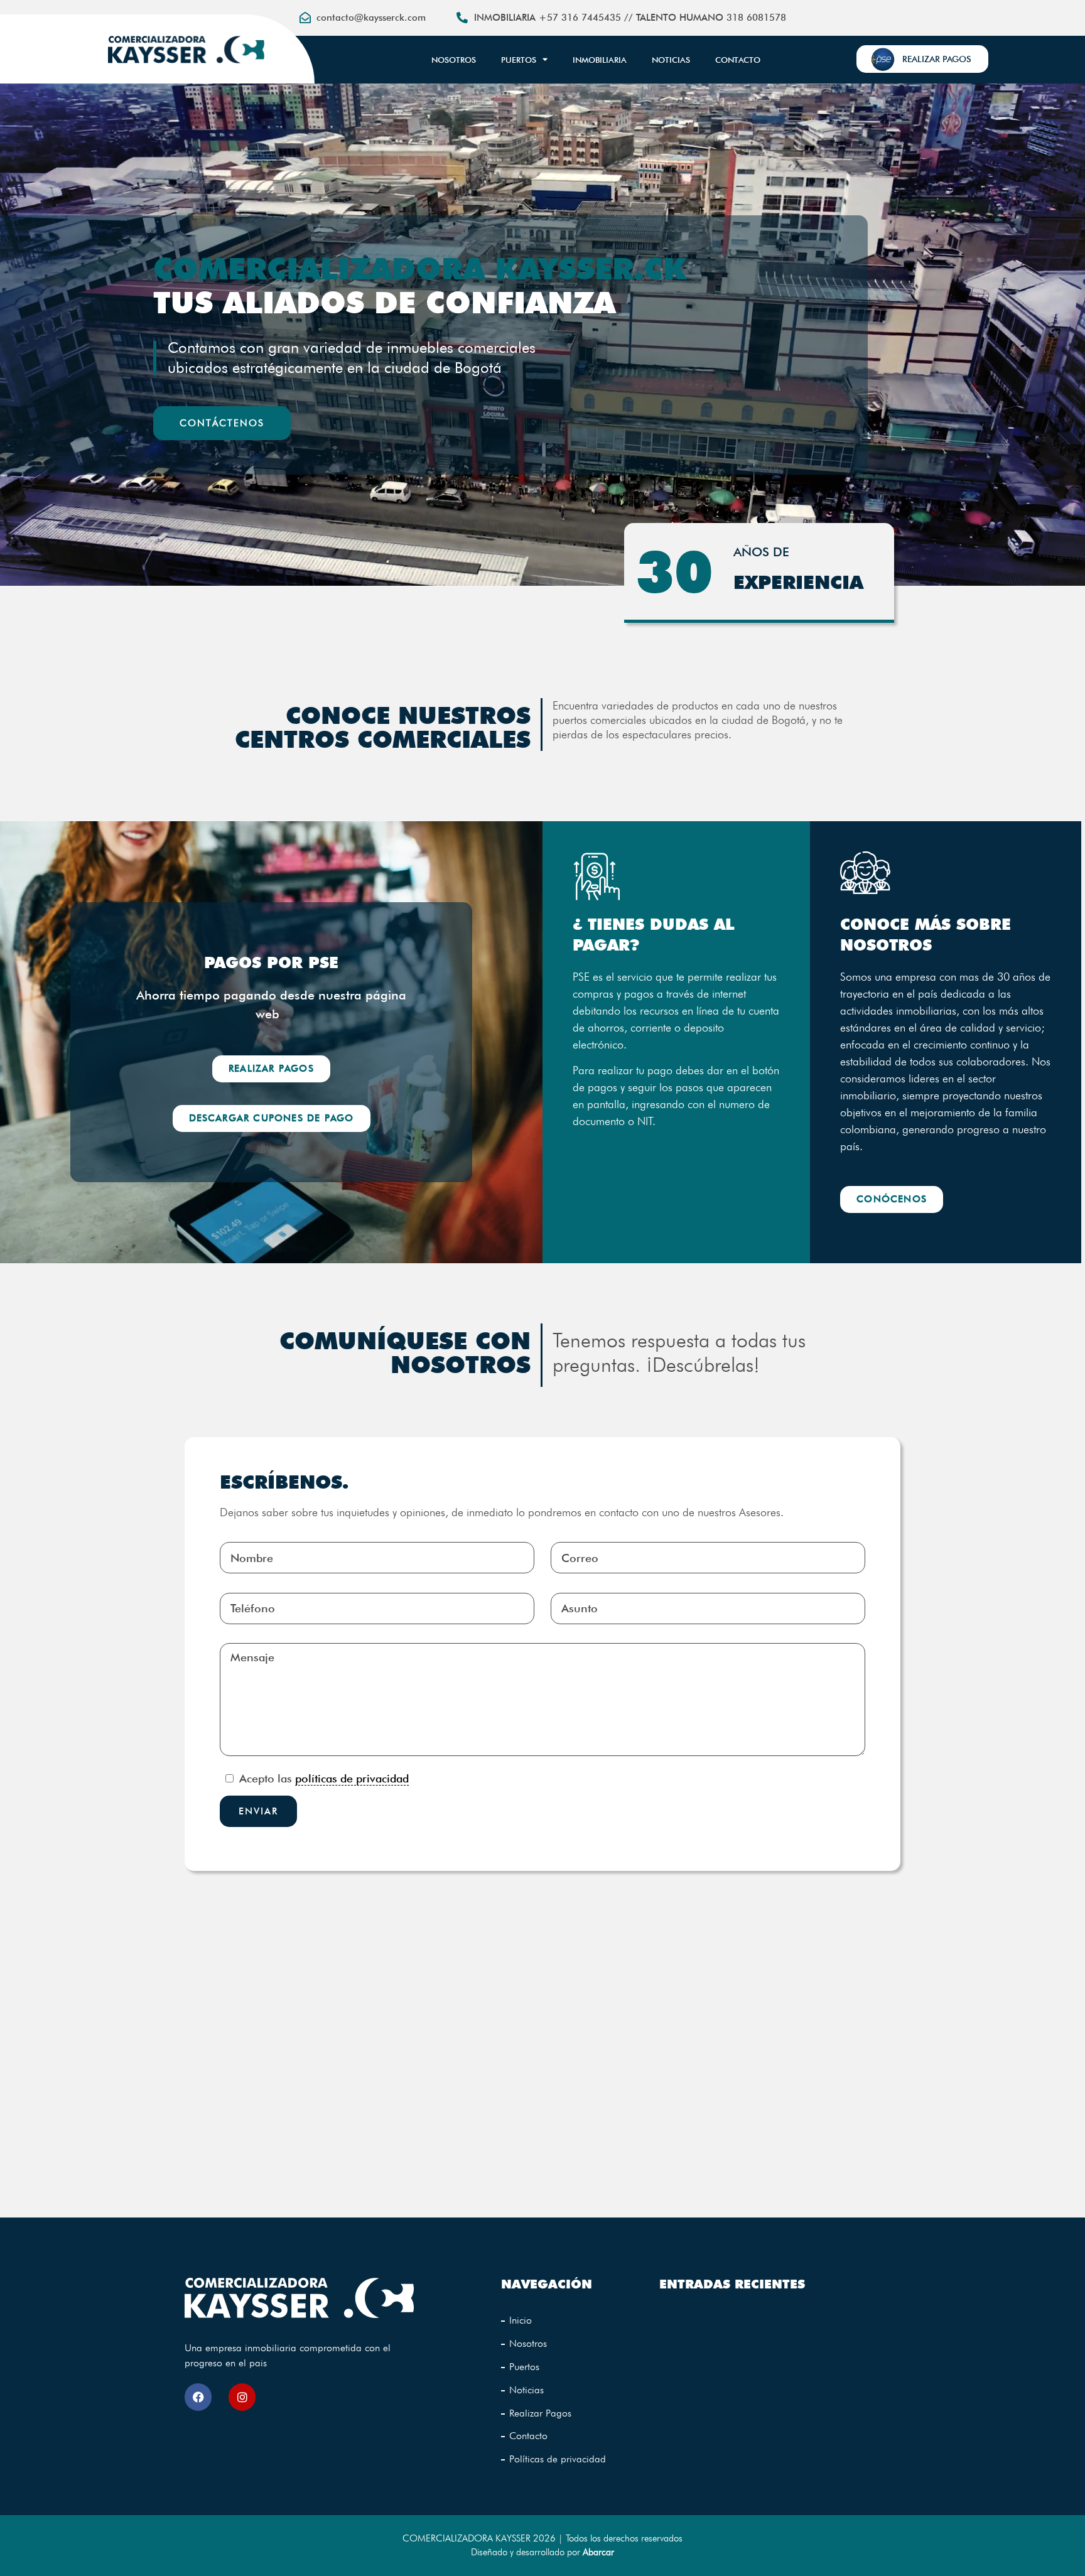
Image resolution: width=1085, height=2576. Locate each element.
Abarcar (598, 2552)
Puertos (519, 60)
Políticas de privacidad (558, 2459)
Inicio (521, 2320)
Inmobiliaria (600, 60)
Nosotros (454, 60)
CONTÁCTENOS (222, 423)
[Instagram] (242, 2397)
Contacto (738, 60)
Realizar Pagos (540, 2413)
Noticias (671, 60)
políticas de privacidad (352, 1778)
